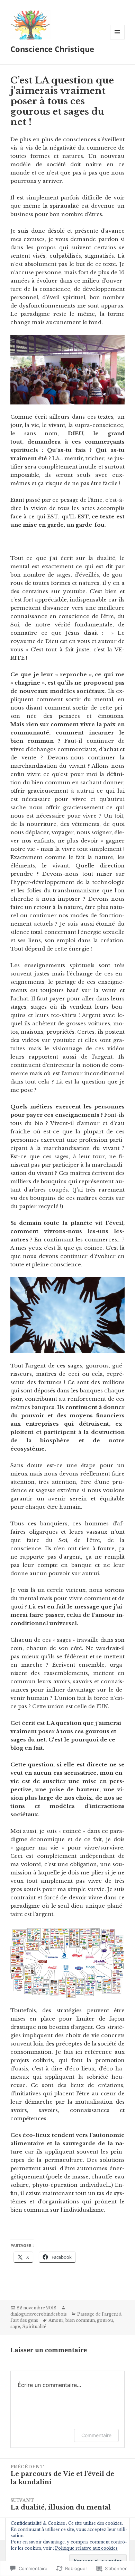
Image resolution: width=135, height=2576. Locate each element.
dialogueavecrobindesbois (39, 2314)
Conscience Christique (52, 49)
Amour (56, 2320)
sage (15, 2327)
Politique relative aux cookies (86, 2548)
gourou (105, 2320)
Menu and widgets (118, 39)
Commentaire (96, 2435)
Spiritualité (34, 2327)
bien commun (80, 2320)
